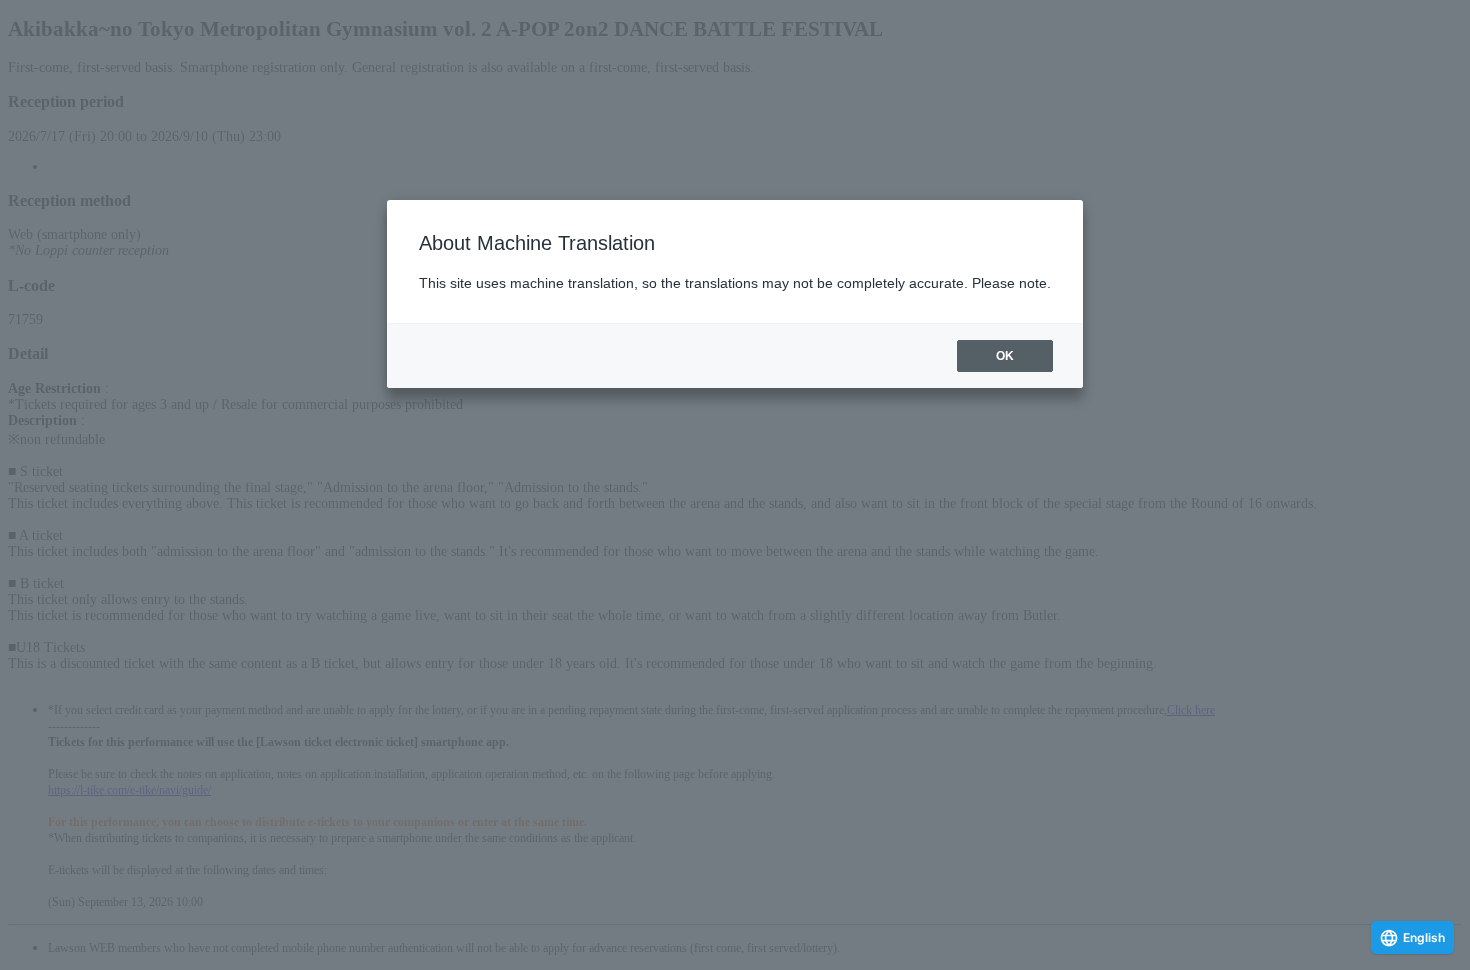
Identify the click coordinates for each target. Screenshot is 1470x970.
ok (1005, 356)
